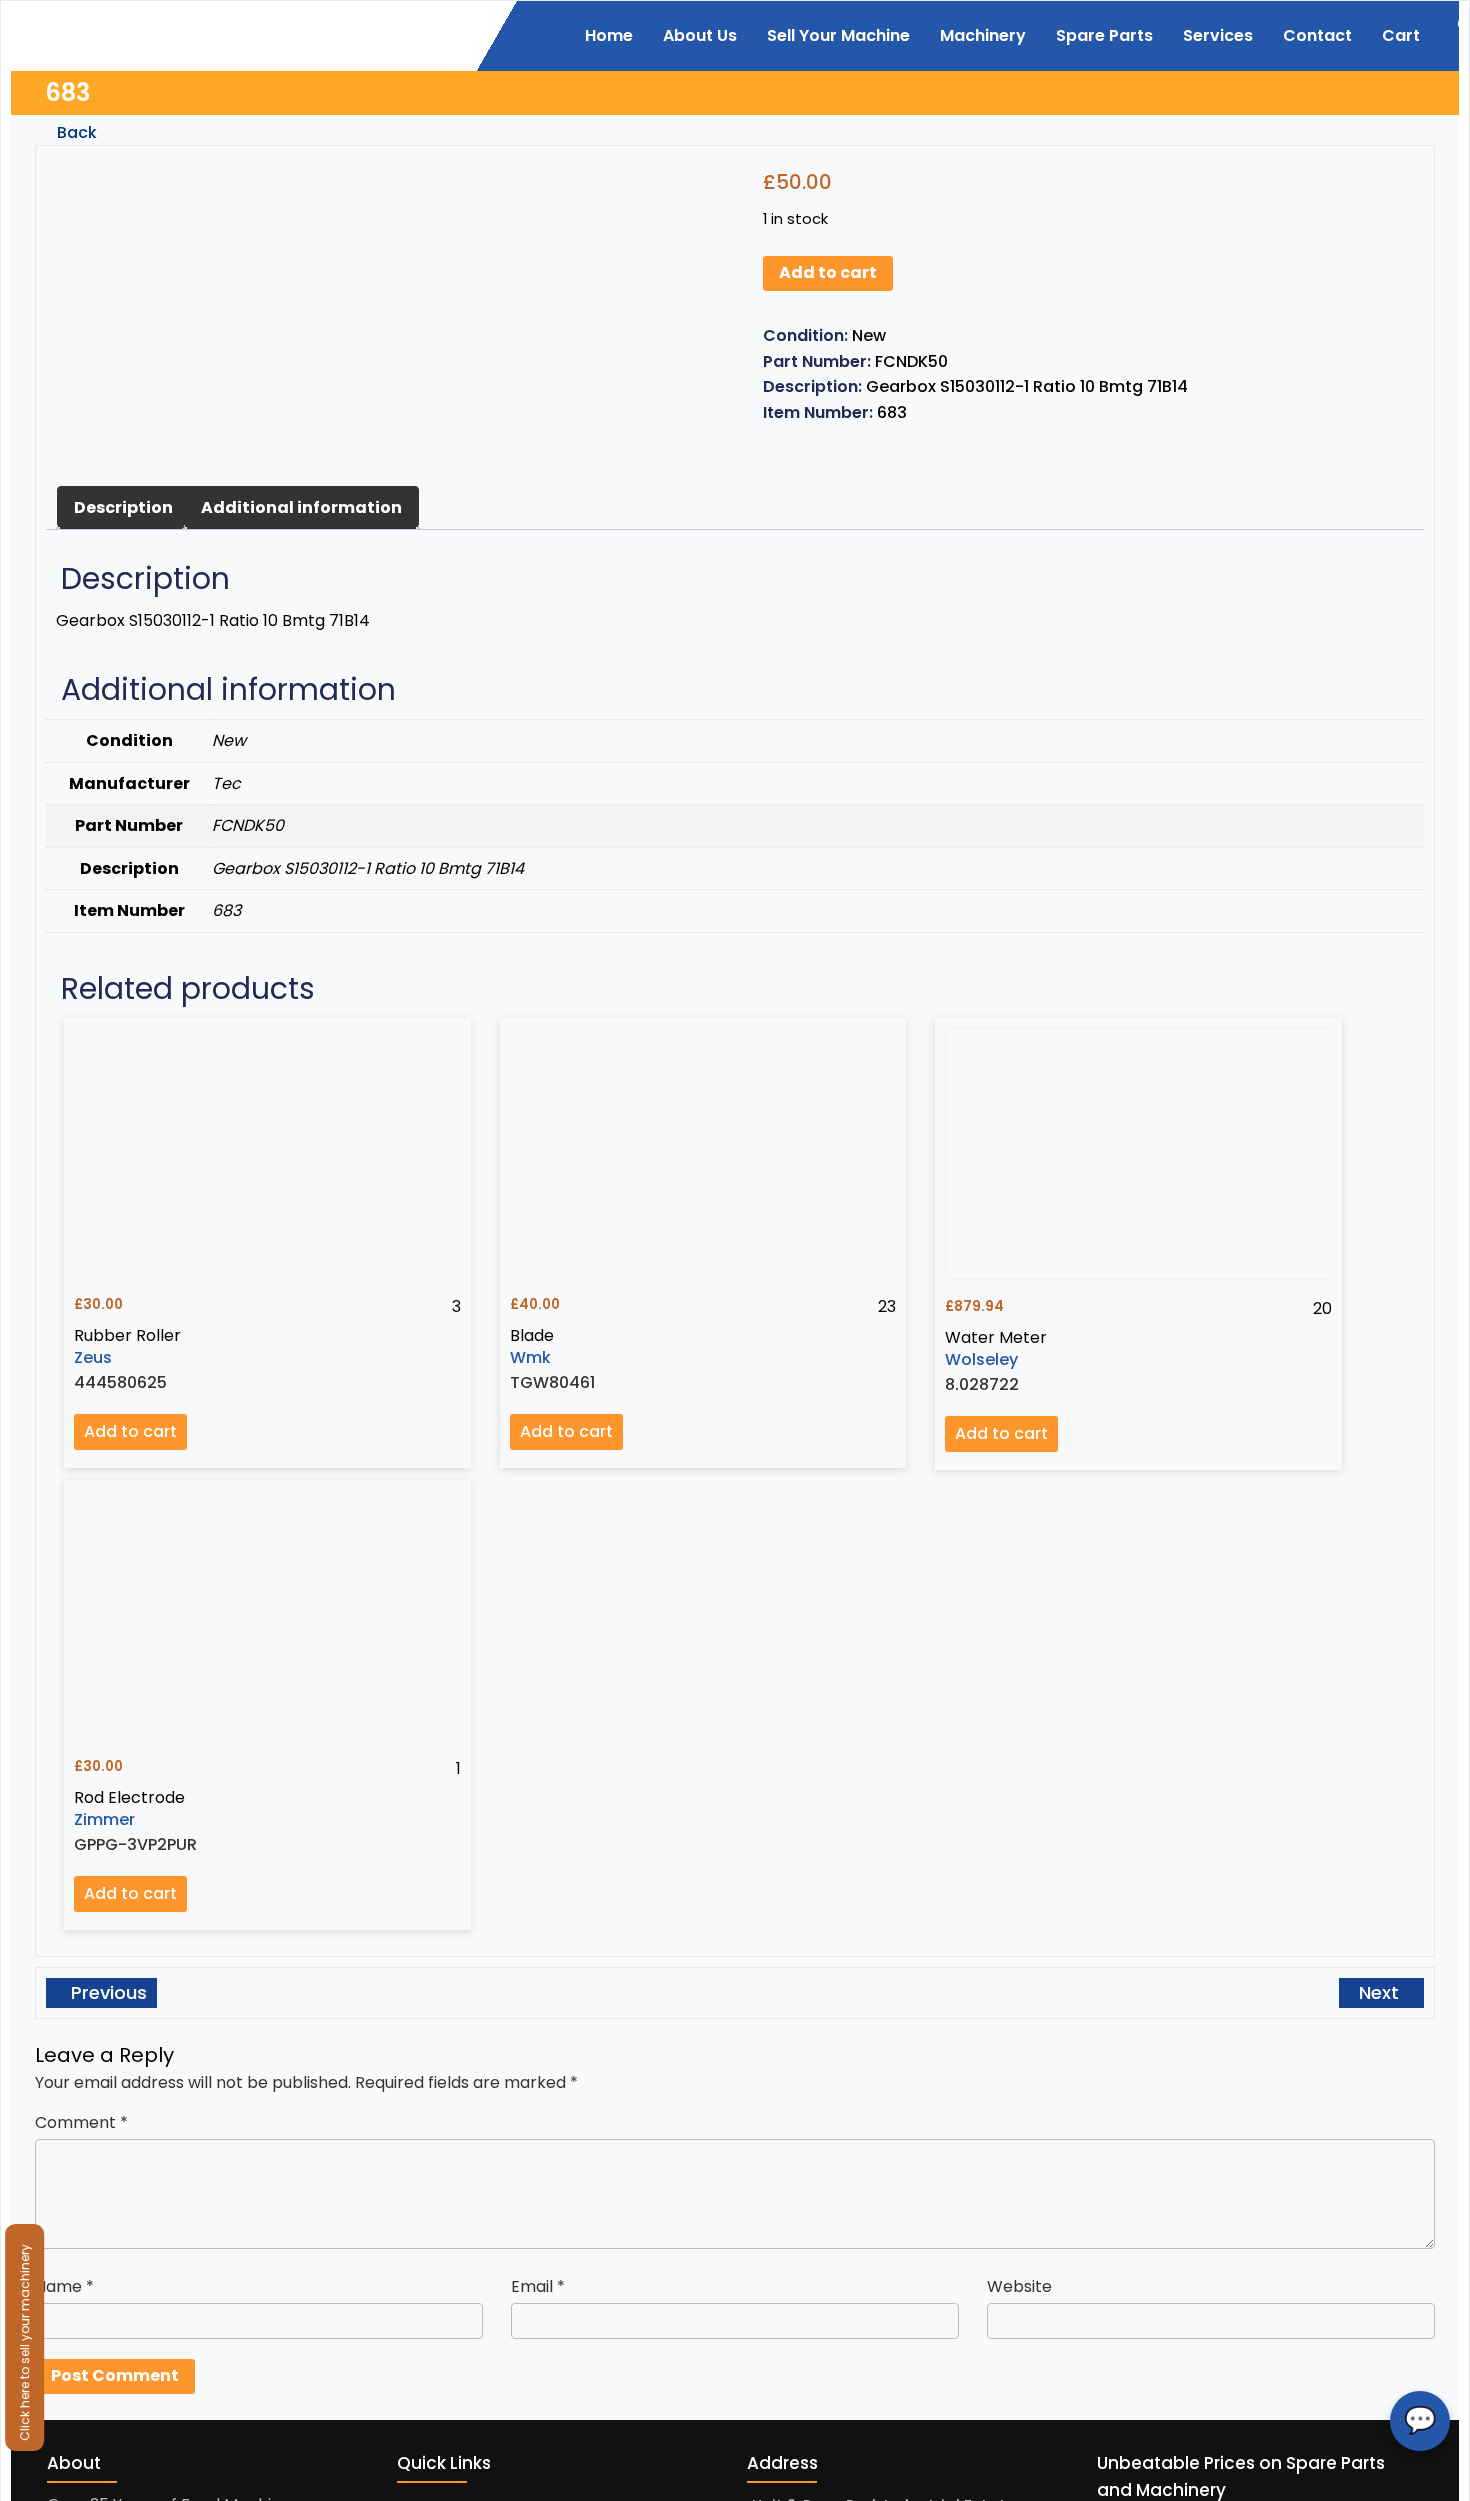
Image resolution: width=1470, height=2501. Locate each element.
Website (1019, 2286)
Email (538, 2286)
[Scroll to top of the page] (1440, 2486)
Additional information (301, 507)
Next (1381, 1992)
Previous (106, 1992)
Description (123, 507)
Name (64, 2286)
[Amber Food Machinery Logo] (158, 33)
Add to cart (828, 272)
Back (75, 132)
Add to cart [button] (130, 1431)
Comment (81, 2122)
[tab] (123, 508)
